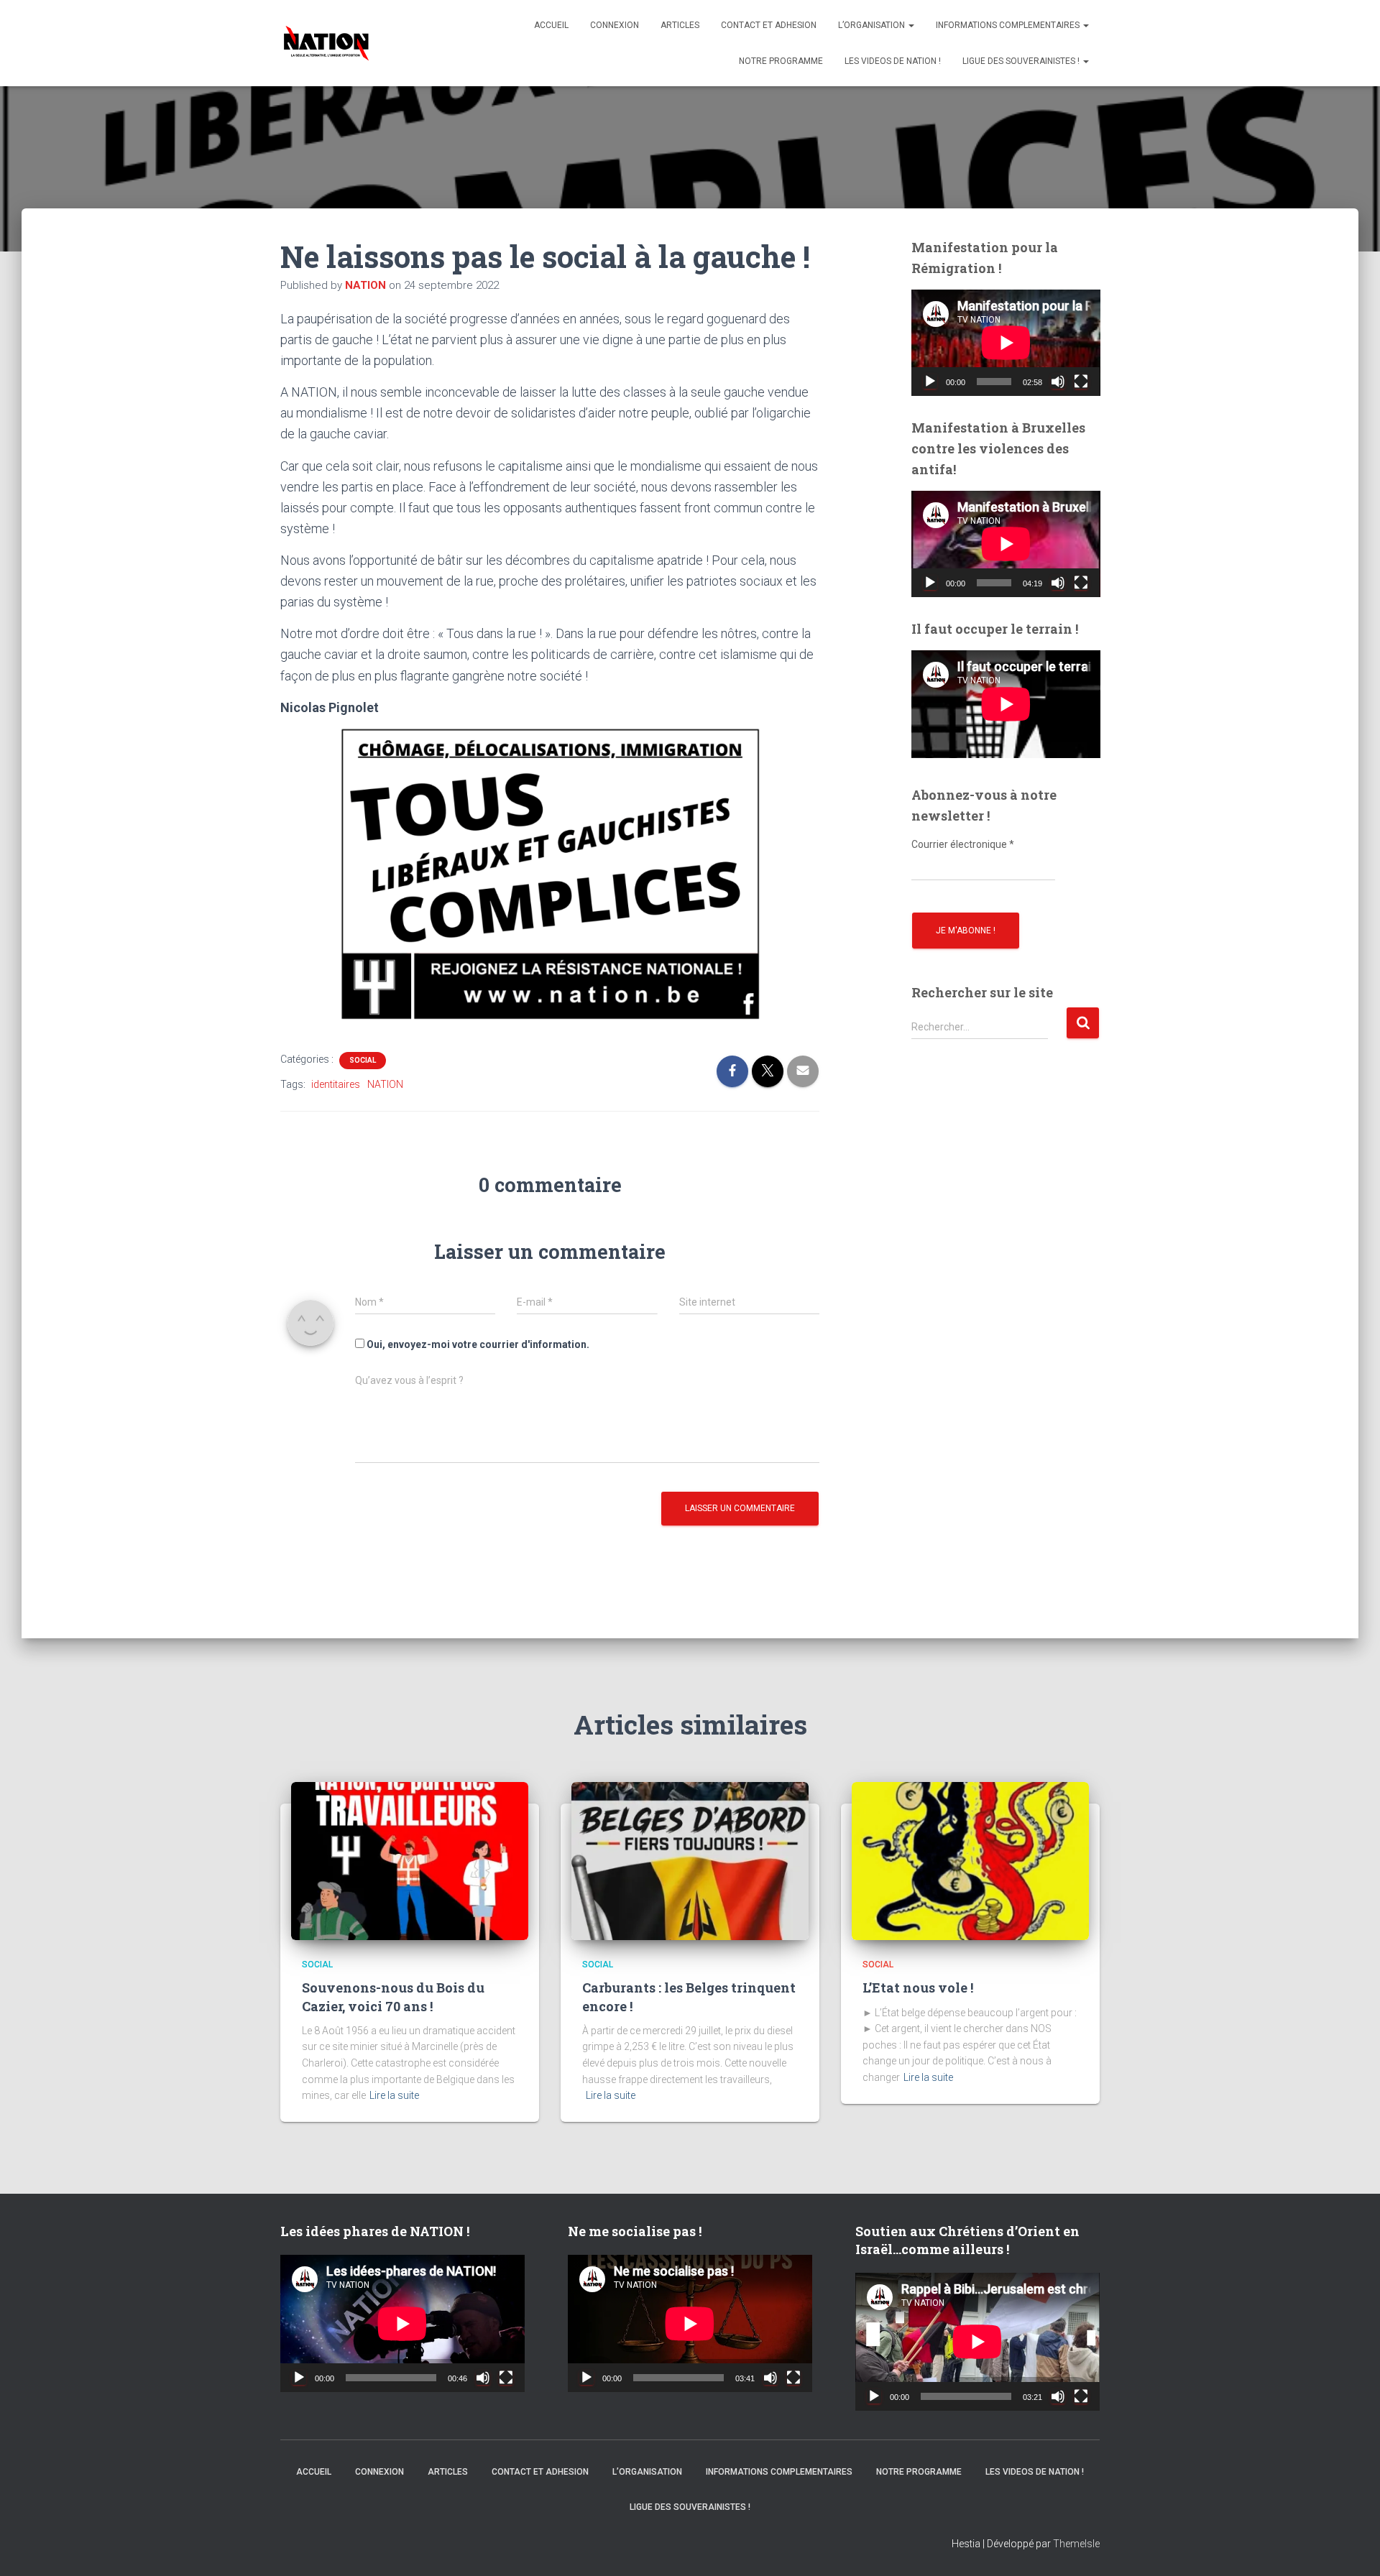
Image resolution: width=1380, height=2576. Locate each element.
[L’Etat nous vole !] (970, 1860)
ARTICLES (680, 25)
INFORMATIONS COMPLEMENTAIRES (1009, 25)
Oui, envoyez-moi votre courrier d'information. (477, 1344)
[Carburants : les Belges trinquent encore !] (690, 1860)
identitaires (336, 1084)
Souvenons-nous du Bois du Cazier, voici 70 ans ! (393, 1996)
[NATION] (326, 43)
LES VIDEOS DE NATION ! (893, 61)
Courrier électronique (963, 844)
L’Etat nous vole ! (918, 1988)
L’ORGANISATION (873, 25)
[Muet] (1058, 382)
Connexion (615, 25)
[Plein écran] (1081, 382)
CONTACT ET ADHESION (769, 25)
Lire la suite (394, 2095)
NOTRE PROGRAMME (781, 61)
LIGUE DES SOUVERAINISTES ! (1022, 61)
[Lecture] (930, 382)
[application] (1006, 343)
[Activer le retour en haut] (1351, 2547)
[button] (911, 25)
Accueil (551, 25)
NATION (385, 1084)
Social (363, 1060)
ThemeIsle (1076, 2544)
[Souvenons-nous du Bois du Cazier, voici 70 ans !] (410, 1860)
